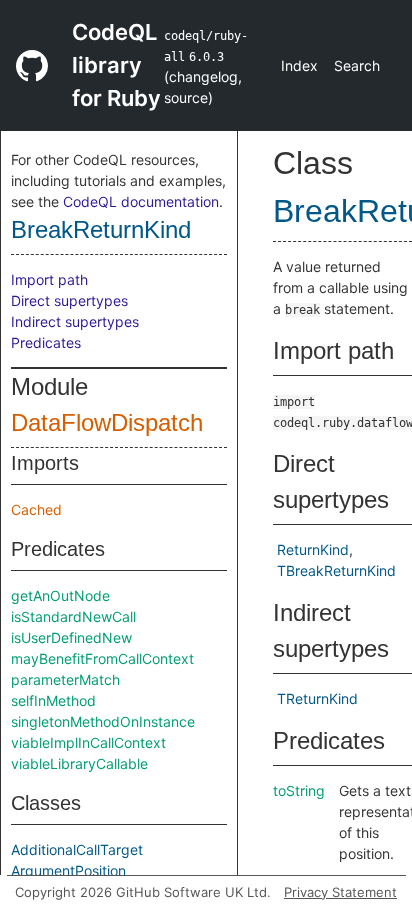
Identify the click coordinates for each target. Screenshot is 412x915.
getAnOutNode (60, 595)
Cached (36, 509)
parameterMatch (65, 679)
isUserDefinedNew (71, 637)
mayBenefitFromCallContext (102, 658)
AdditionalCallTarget (77, 849)
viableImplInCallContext (88, 742)
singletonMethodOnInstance (103, 721)
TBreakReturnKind (336, 570)
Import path (49, 279)
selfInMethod (53, 700)
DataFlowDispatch (107, 422)
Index (299, 65)
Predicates (46, 342)
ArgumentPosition (68, 870)
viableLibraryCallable (79, 763)
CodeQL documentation (141, 201)
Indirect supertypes (75, 321)
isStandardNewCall (73, 616)
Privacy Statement (340, 892)
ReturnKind (313, 549)
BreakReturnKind (101, 229)
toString (299, 790)
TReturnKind (317, 698)
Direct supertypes (69, 300)
